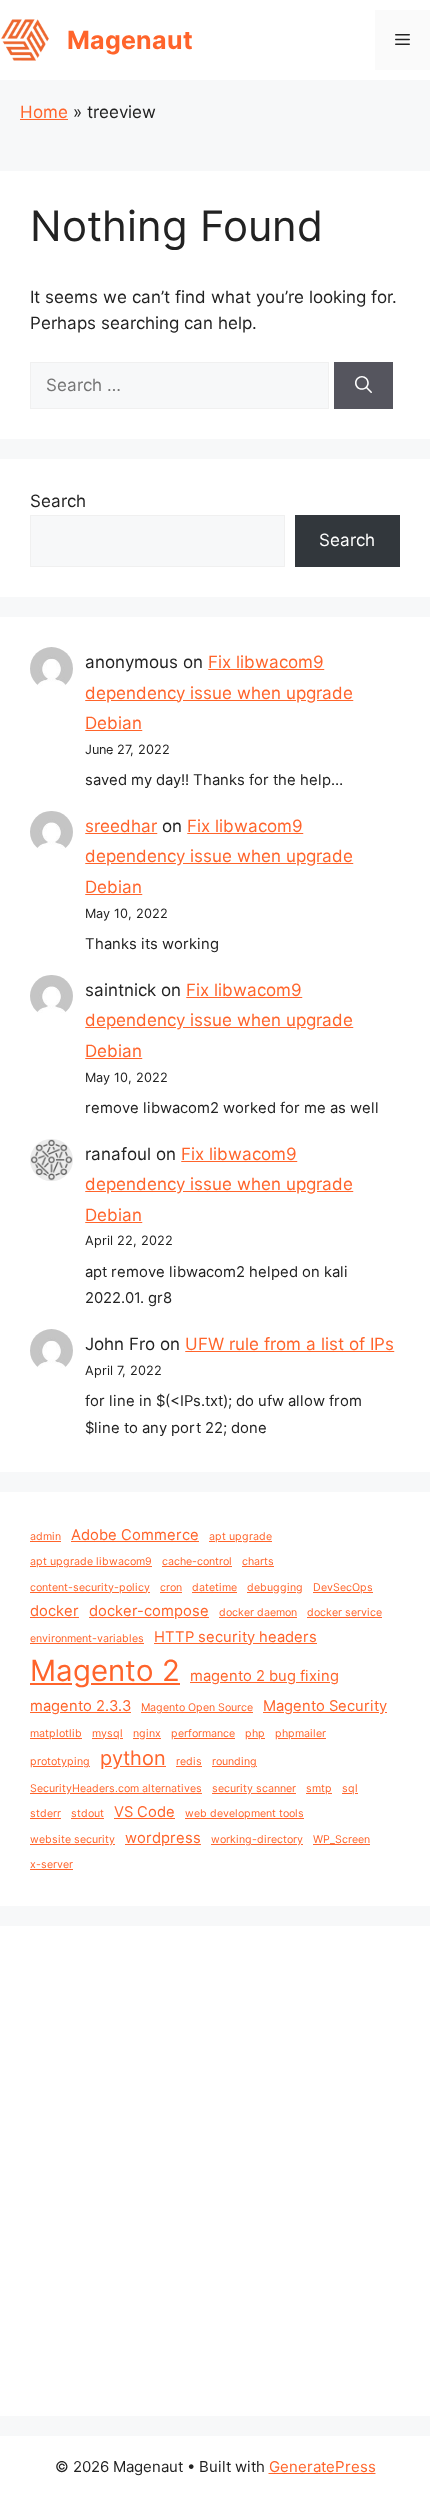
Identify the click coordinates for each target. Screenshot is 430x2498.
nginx (147, 1733)
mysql (107, 1733)
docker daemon (258, 1612)
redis (189, 1761)
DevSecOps (343, 1587)
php (255, 1733)
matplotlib (56, 1733)
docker (54, 1611)
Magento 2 (105, 1670)
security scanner (254, 1788)
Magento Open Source (197, 1707)
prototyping (60, 1761)
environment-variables (87, 1638)
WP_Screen (341, 1839)
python (133, 1758)
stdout (87, 1813)
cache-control (197, 1561)
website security (72, 1839)
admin (45, 1536)
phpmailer (300, 1733)
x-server (51, 1864)
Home (44, 112)
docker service (344, 1612)
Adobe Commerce (135, 1535)
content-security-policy (90, 1587)
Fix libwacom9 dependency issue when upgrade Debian (219, 692)
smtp (319, 1788)
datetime (214, 1587)
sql (350, 1788)
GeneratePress (322, 2466)
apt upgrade (240, 1536)
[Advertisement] (215, 2171)
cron (171, 1587)
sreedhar (121, 826)
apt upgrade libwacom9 (91, 1561)
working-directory (257, 1839)
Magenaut (130, 40)
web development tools (244, 1813)
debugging (275, 1587)
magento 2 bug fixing (264, 1676)
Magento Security (325, 1706)
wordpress (163, 1838)
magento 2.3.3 (80, 1706)
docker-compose (149, 1611)
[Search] (363, 386)
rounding (234, 1761)
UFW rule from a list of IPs (289, 1344)
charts (258, 1561)
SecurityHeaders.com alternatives (116, 1788)
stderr (45, 1813)
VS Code (144, 1812)
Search (58, 501)
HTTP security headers (235, 1637)
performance (203, 1733)
